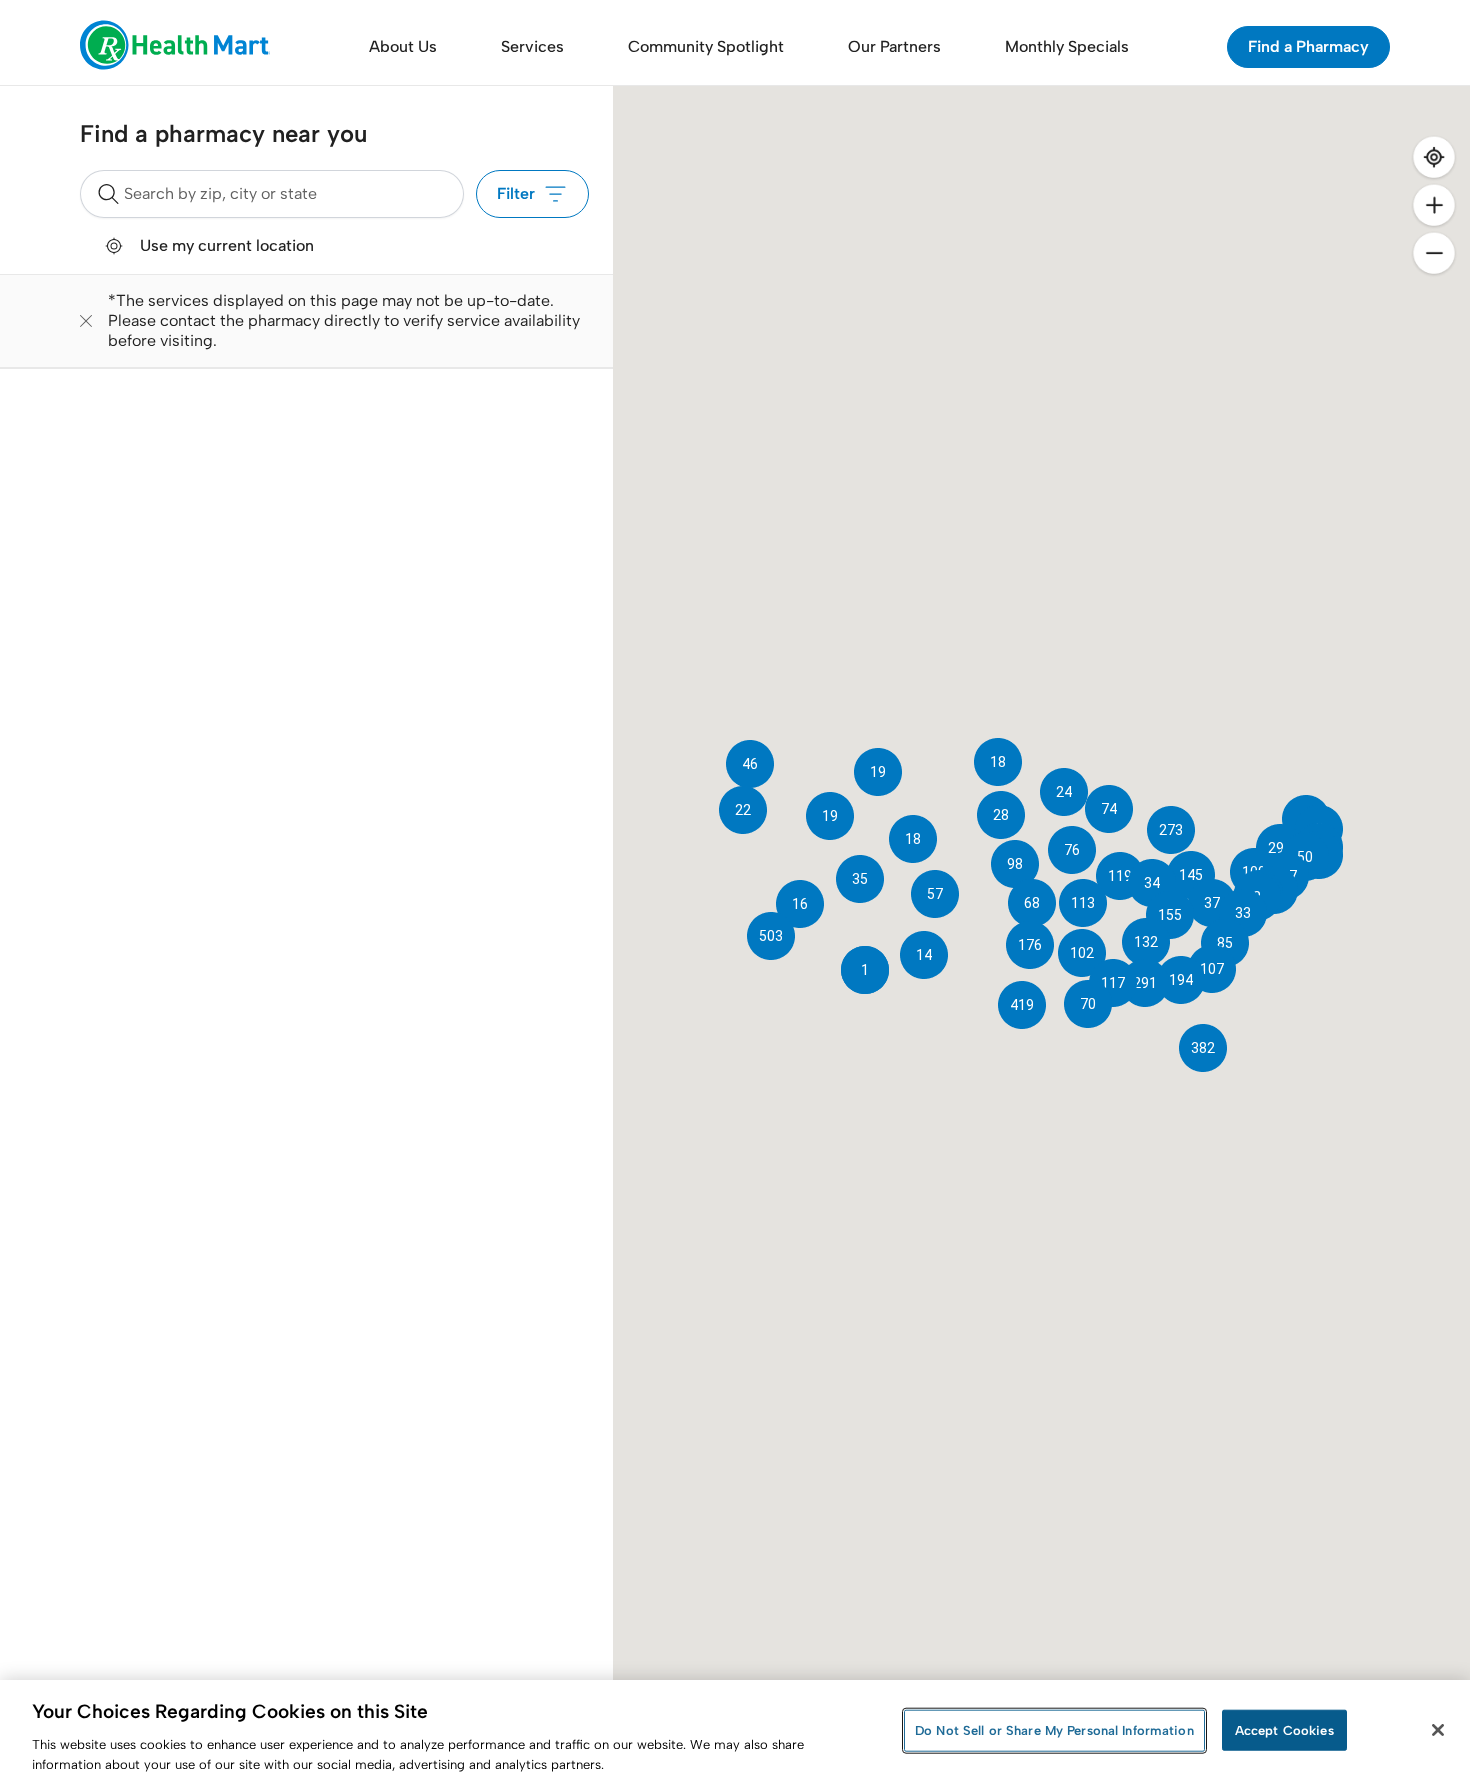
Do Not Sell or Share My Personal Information (1054, 1730)
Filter (516, 193)
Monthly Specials (1067, 46)
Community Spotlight (706, 46)
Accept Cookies (1284, 1730)
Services (532, 46)
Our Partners (894, 46)
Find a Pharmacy (1308, 46)
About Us (403, 46)
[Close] (1438, 1730)
